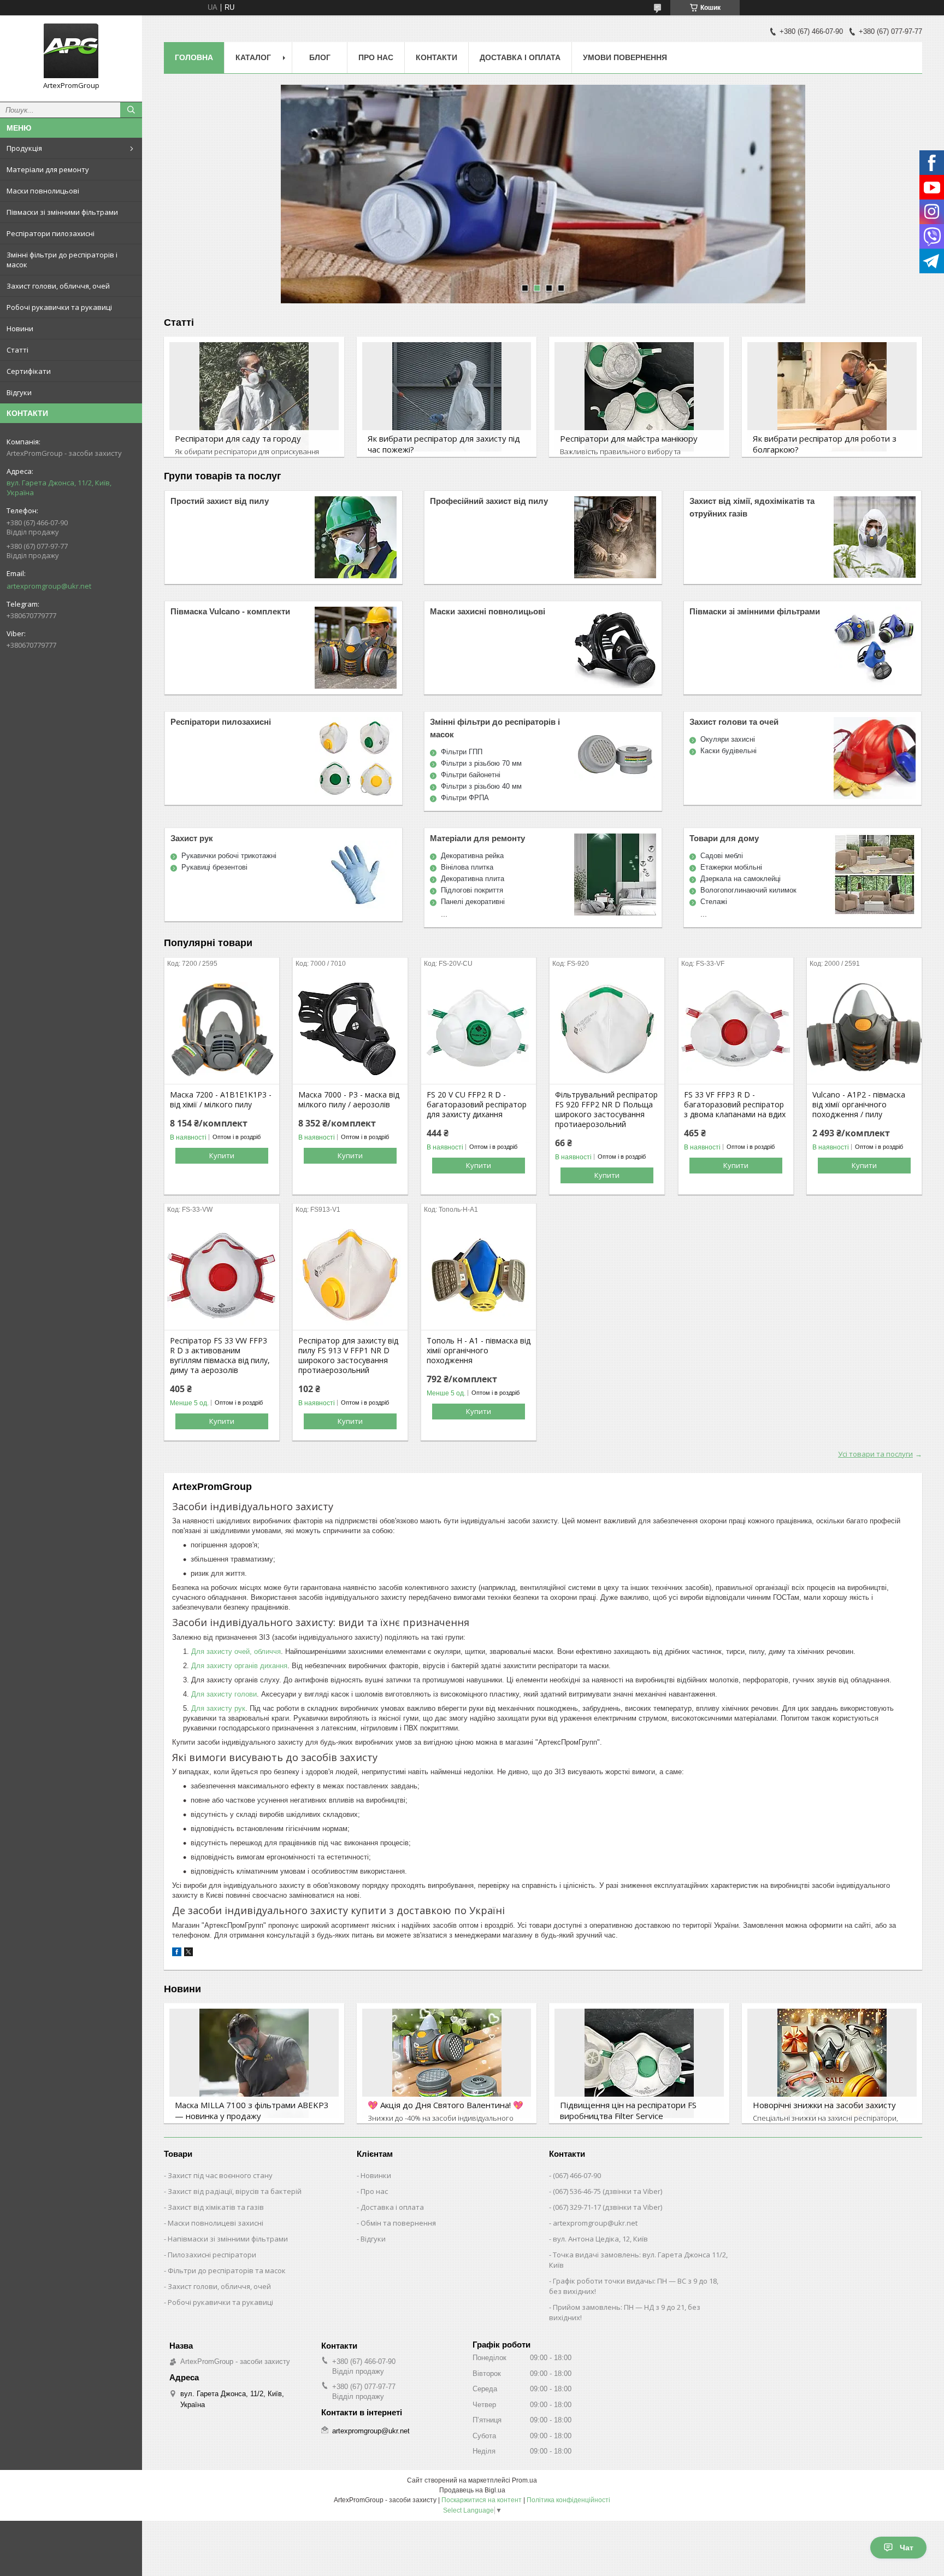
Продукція (24, 148)
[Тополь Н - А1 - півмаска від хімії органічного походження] (479, 1275)
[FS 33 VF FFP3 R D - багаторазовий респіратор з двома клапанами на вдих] (736, 1029)
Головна (194, 57)
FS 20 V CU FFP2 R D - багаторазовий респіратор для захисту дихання (477, 1105)
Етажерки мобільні (731, 867)
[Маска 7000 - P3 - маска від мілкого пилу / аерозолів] (350, 1029)
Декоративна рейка (472, 856)
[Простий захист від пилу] (356, 537)
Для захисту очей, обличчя (236, 1651)
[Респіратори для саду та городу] (254, 397)
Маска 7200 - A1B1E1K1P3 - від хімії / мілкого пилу (221, 1100)
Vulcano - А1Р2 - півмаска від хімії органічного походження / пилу (859, 1105)
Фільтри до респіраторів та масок (227, 2270)
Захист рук (192, 838)
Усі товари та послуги (875, 1454)
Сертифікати (29, 371)
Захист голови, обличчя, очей (58, 286)
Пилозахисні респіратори (212, 2255)
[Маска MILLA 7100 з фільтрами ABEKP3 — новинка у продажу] (254, 2063)
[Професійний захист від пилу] (615, 537)
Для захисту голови (224, 1694)
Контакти (436, 57)
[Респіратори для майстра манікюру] (639, 397)
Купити (222, 1155)
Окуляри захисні (728, 739)
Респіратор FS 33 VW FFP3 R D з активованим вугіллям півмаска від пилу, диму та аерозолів (220, 1356)
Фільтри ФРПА (465, 798)
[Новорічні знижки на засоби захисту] (832, 2063)
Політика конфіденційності (568, 2500)
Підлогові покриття (472, 890)
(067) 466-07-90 (577, 2175)
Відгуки (19, 392)
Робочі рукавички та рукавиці (59, 307)
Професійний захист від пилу (489, 501)
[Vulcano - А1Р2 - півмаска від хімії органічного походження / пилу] (864, 1029)
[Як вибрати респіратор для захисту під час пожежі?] (447, 397)
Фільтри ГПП (462, 752)
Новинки (376, 2175)
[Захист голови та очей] (875, 758)
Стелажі (714, 902)
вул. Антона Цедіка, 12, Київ (600, 2239)
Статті (17, 350)
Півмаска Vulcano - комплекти (230, 611)
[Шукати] (131, 110)
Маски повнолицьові (43, 191)
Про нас (376, 57)
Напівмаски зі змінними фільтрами (228, 2239)
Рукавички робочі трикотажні (229, 856)
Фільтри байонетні (471, 775)
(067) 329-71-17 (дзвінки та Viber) (607, 2207)
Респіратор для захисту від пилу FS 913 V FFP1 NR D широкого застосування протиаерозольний (348, 1356)
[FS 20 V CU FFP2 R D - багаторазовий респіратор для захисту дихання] (479, 1029)
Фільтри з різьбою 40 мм (481, 786)
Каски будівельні (728, 751)
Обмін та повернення (398, 2223)
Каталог (253, 57)
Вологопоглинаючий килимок (748, 890)
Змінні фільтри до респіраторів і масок (62, 260)
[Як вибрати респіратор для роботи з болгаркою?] (832, 397)
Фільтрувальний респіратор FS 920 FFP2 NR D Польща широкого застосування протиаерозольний (606, 1110)
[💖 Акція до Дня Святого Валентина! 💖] (447, 2063)
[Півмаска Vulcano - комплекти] (356, 648)
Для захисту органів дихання (239, 1666)
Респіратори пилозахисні (51, 233)
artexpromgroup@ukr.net (49, 586)
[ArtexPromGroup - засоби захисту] (71, 51)
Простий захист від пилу (220, 501)
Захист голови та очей (734, 722)
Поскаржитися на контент (482, 2500)
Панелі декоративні (473, 902)
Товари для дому (724, 838)
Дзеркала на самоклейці (741, 879)
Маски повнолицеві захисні (216, 2223)
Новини (20, 328)
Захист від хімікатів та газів (216, 2207)
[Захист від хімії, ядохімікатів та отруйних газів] (875, 537)
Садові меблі (722, 856)
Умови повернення (625, 57)
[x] (188, 1954)
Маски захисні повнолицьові (488, 611)
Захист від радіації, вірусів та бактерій (235, 2191)
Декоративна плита (473, 879)
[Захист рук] (356, 875)
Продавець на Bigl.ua (472, 2490)
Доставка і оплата (520, 57)
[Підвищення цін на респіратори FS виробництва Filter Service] (639, 2063)
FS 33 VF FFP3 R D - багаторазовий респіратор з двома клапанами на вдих (735, 1105)
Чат (907, 2548)
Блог (320, 57)
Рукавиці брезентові (214, 867)
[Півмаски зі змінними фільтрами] (875, 648)
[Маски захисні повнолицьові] (615, 648)
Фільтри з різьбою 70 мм (481, 763)
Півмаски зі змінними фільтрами (62, 212)
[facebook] (177, 1954)
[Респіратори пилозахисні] (356, 758)
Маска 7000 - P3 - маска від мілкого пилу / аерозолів (349, 1100)
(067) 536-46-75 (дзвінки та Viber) (607, 2191)
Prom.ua (524, 2480)
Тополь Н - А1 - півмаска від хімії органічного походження (479, 1351)
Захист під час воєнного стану (220, 2175)
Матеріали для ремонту (48, 169)
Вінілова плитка (467, 867)
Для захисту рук (218, 1708)
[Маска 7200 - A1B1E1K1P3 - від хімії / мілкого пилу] (222, 1029)
